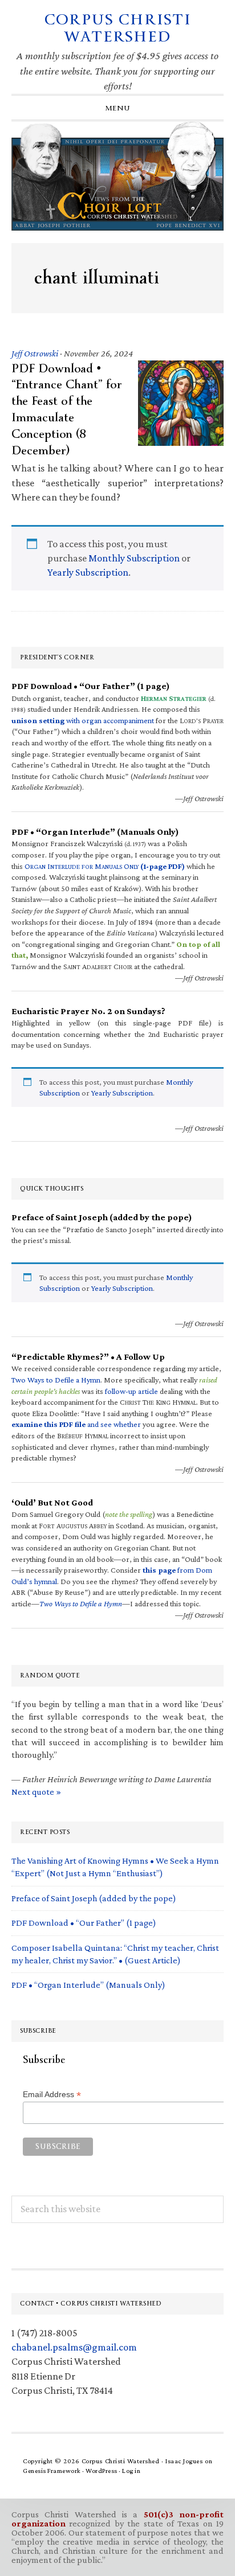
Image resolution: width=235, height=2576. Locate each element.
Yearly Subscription (88, 572)
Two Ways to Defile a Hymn (56, 1380)
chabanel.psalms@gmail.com (74, 2347)
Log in (131, 2471)
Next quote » (36, 1792)
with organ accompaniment (83, 720)
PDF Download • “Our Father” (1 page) (84, 1923)
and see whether (76, 1424)
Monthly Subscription (134, 558)
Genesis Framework (52, 2471)
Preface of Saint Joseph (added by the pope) (94, 1898)
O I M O (105, 866)
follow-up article (131, 1391)
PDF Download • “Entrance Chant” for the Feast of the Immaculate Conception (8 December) (67, 409)
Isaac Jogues (184, 2461)
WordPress (102, 2471)
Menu (118, 108)
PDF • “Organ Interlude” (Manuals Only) (88, 1985)
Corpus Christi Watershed (118, 28)
